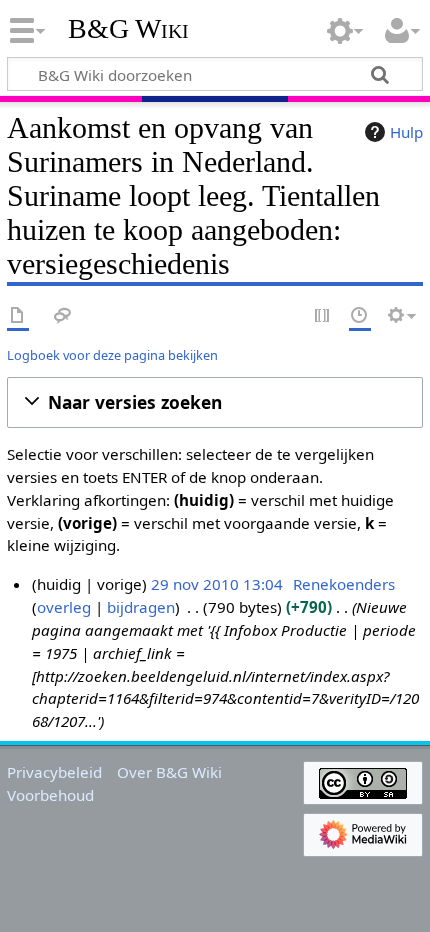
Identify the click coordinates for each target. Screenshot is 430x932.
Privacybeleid (54, 772)
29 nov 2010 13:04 (217, 584)
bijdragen (141, 607)
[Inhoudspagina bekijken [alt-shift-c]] (18, 316)
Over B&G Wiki (169, 772)
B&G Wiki (128, 29)
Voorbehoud (50, 795)
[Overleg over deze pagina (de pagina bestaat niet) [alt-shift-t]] (63, 316)
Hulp (406, 132)
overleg (64, 607)
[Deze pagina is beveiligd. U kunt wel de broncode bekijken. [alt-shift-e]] (323, 316)
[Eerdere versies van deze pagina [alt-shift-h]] (360, 316)
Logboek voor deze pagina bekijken (112, 355)
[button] (215, 402)
